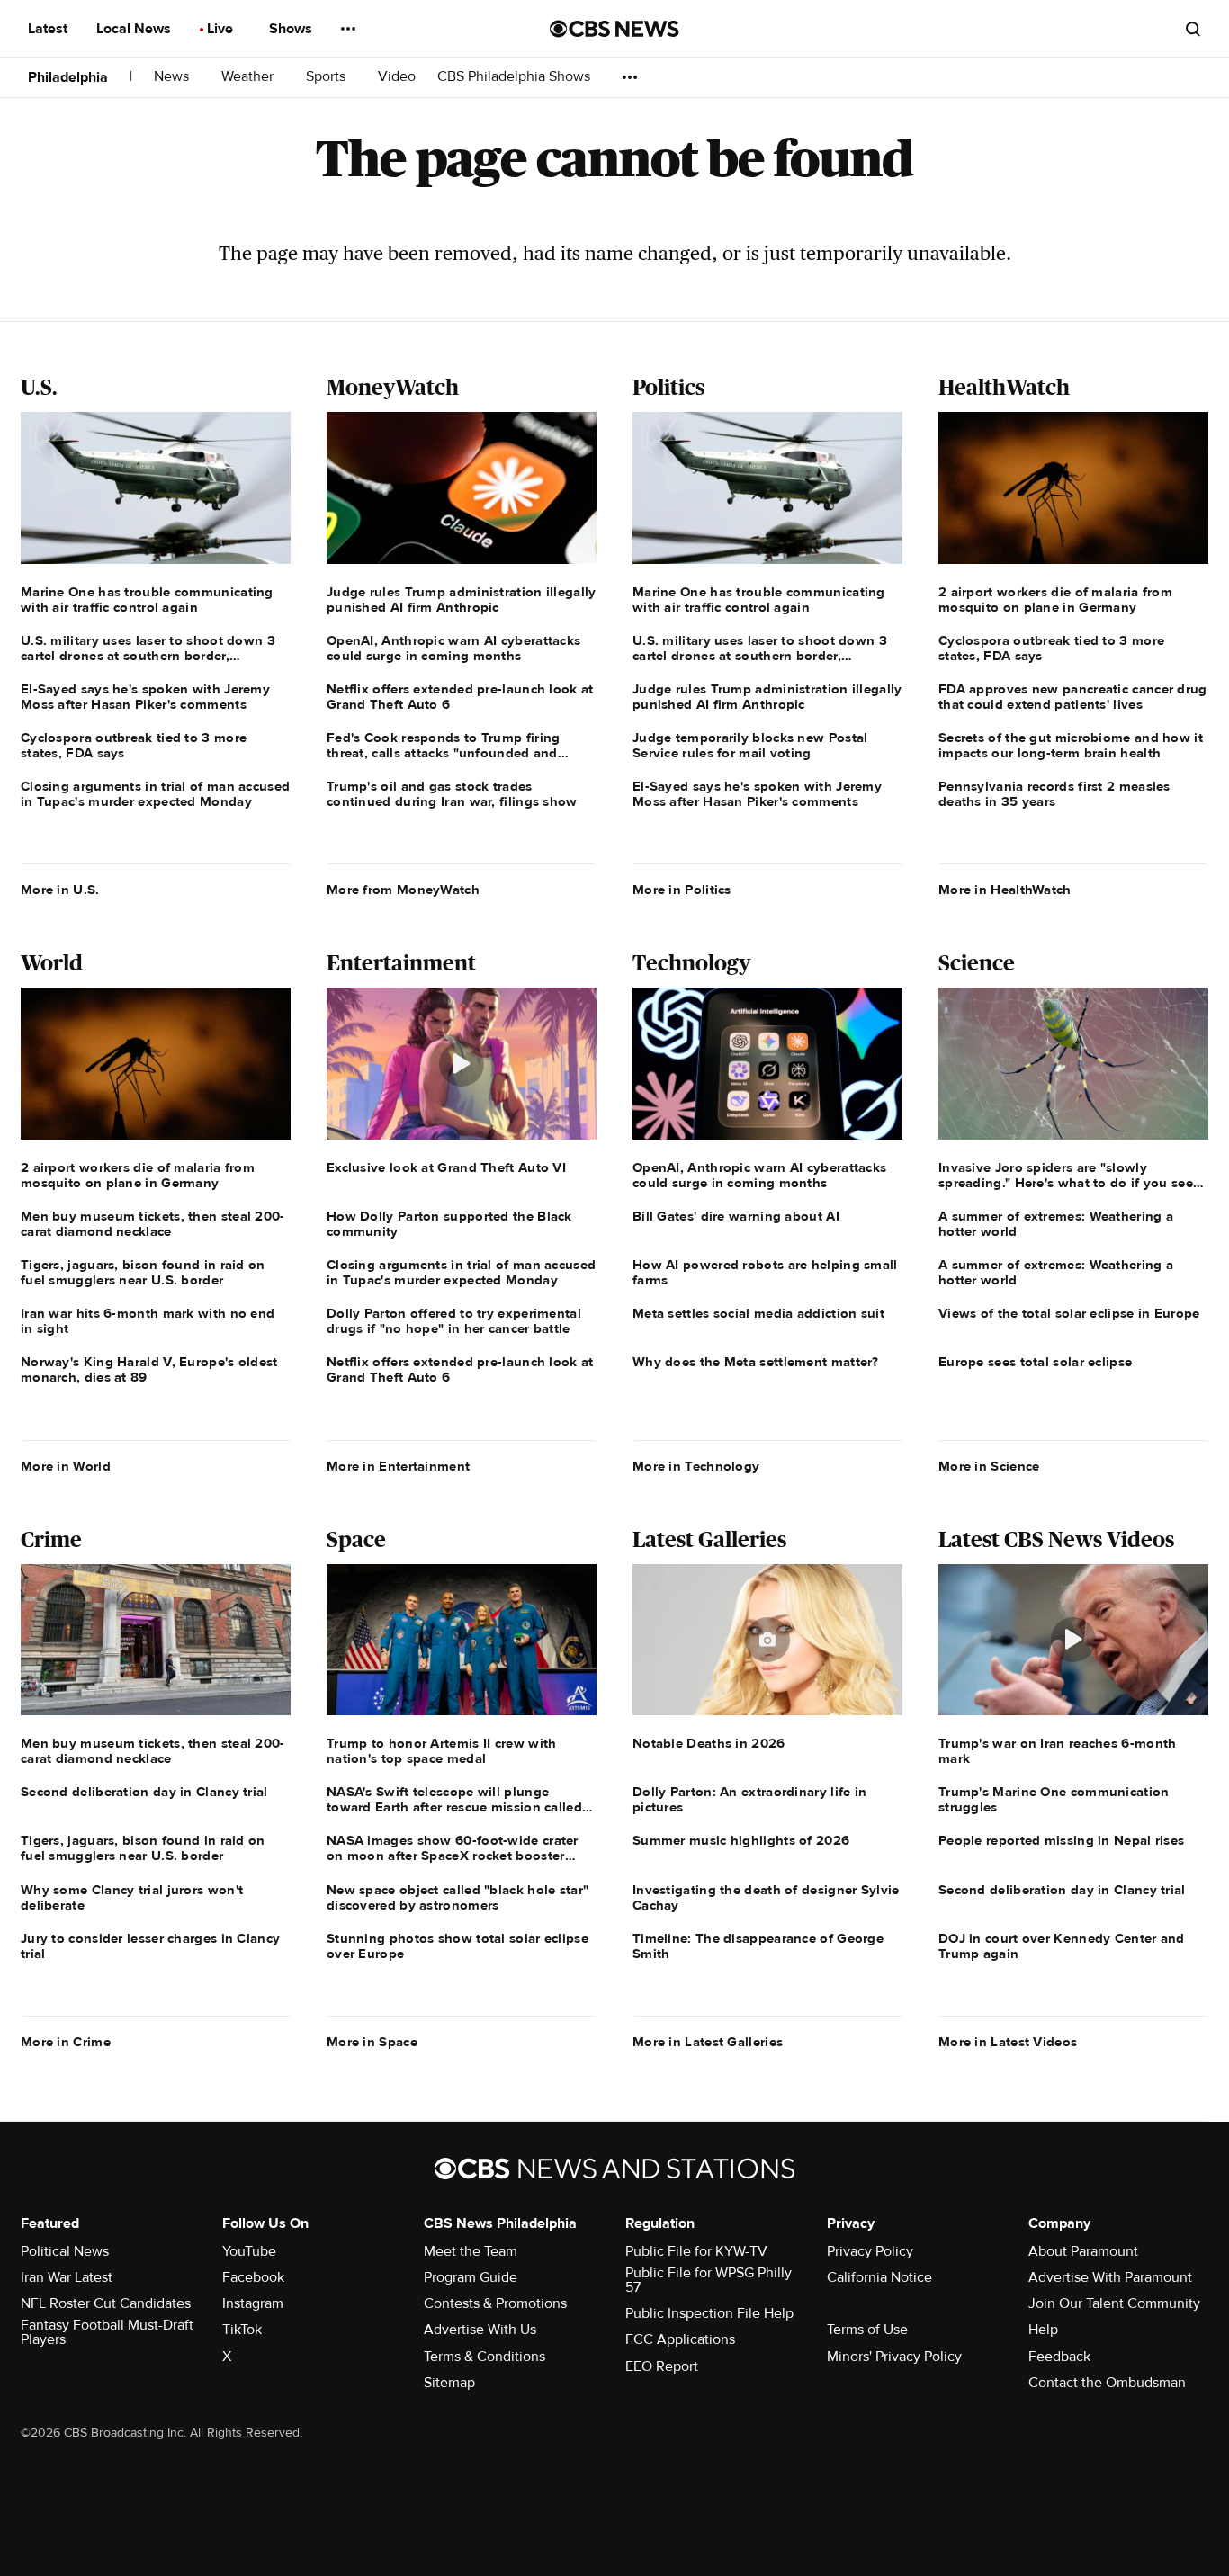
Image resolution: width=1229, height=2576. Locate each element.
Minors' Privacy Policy (894, 2357)
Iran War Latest (67, 2277)
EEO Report (662, 2366)
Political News (65, 2251)
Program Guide (471, 2277)
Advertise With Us (480, 2330)
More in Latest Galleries (708, 2042)
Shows (292, 29)
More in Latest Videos (1008, 2042)
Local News (135, 29)
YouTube (249, 2251)
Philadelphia (68, 77)
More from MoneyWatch (403, 890)
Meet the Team (471, 2251)
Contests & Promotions (495, 2303)
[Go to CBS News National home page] (614, 29)
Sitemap (449, 2383)
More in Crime (66, 2042)
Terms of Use (867, 2330)
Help (1043, 2330)
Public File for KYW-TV (696, 2251)
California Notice (879, 2277)
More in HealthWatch (1005, 890)
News (173, 77)
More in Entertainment (398, 1466)
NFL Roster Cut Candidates (106, 2303)
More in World (66, 1466)
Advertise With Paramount (1110, 2277)
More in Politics (682, 890)
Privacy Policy (870, 2251)
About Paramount (1083, 2251)
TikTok (242, 2330)
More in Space (372, 2042)
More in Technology (696, 1466)
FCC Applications (680, 2339)
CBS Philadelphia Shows (516, 77)
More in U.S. (60, 890)
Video (397, 77)
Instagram (253, 2303)
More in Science (989, 1466)
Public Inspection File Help (709, 2313)
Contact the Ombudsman (1107, 2383)
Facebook (253, 2277)
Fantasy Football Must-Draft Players (107, 2332)
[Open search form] (1193, 29)
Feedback (1059, 2357)
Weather (249, 77)
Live (222, 29)
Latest (49, 29)
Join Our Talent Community (1114, 2303)
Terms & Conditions (484, 2357)
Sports (327, 77)
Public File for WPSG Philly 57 (709, 2280)
